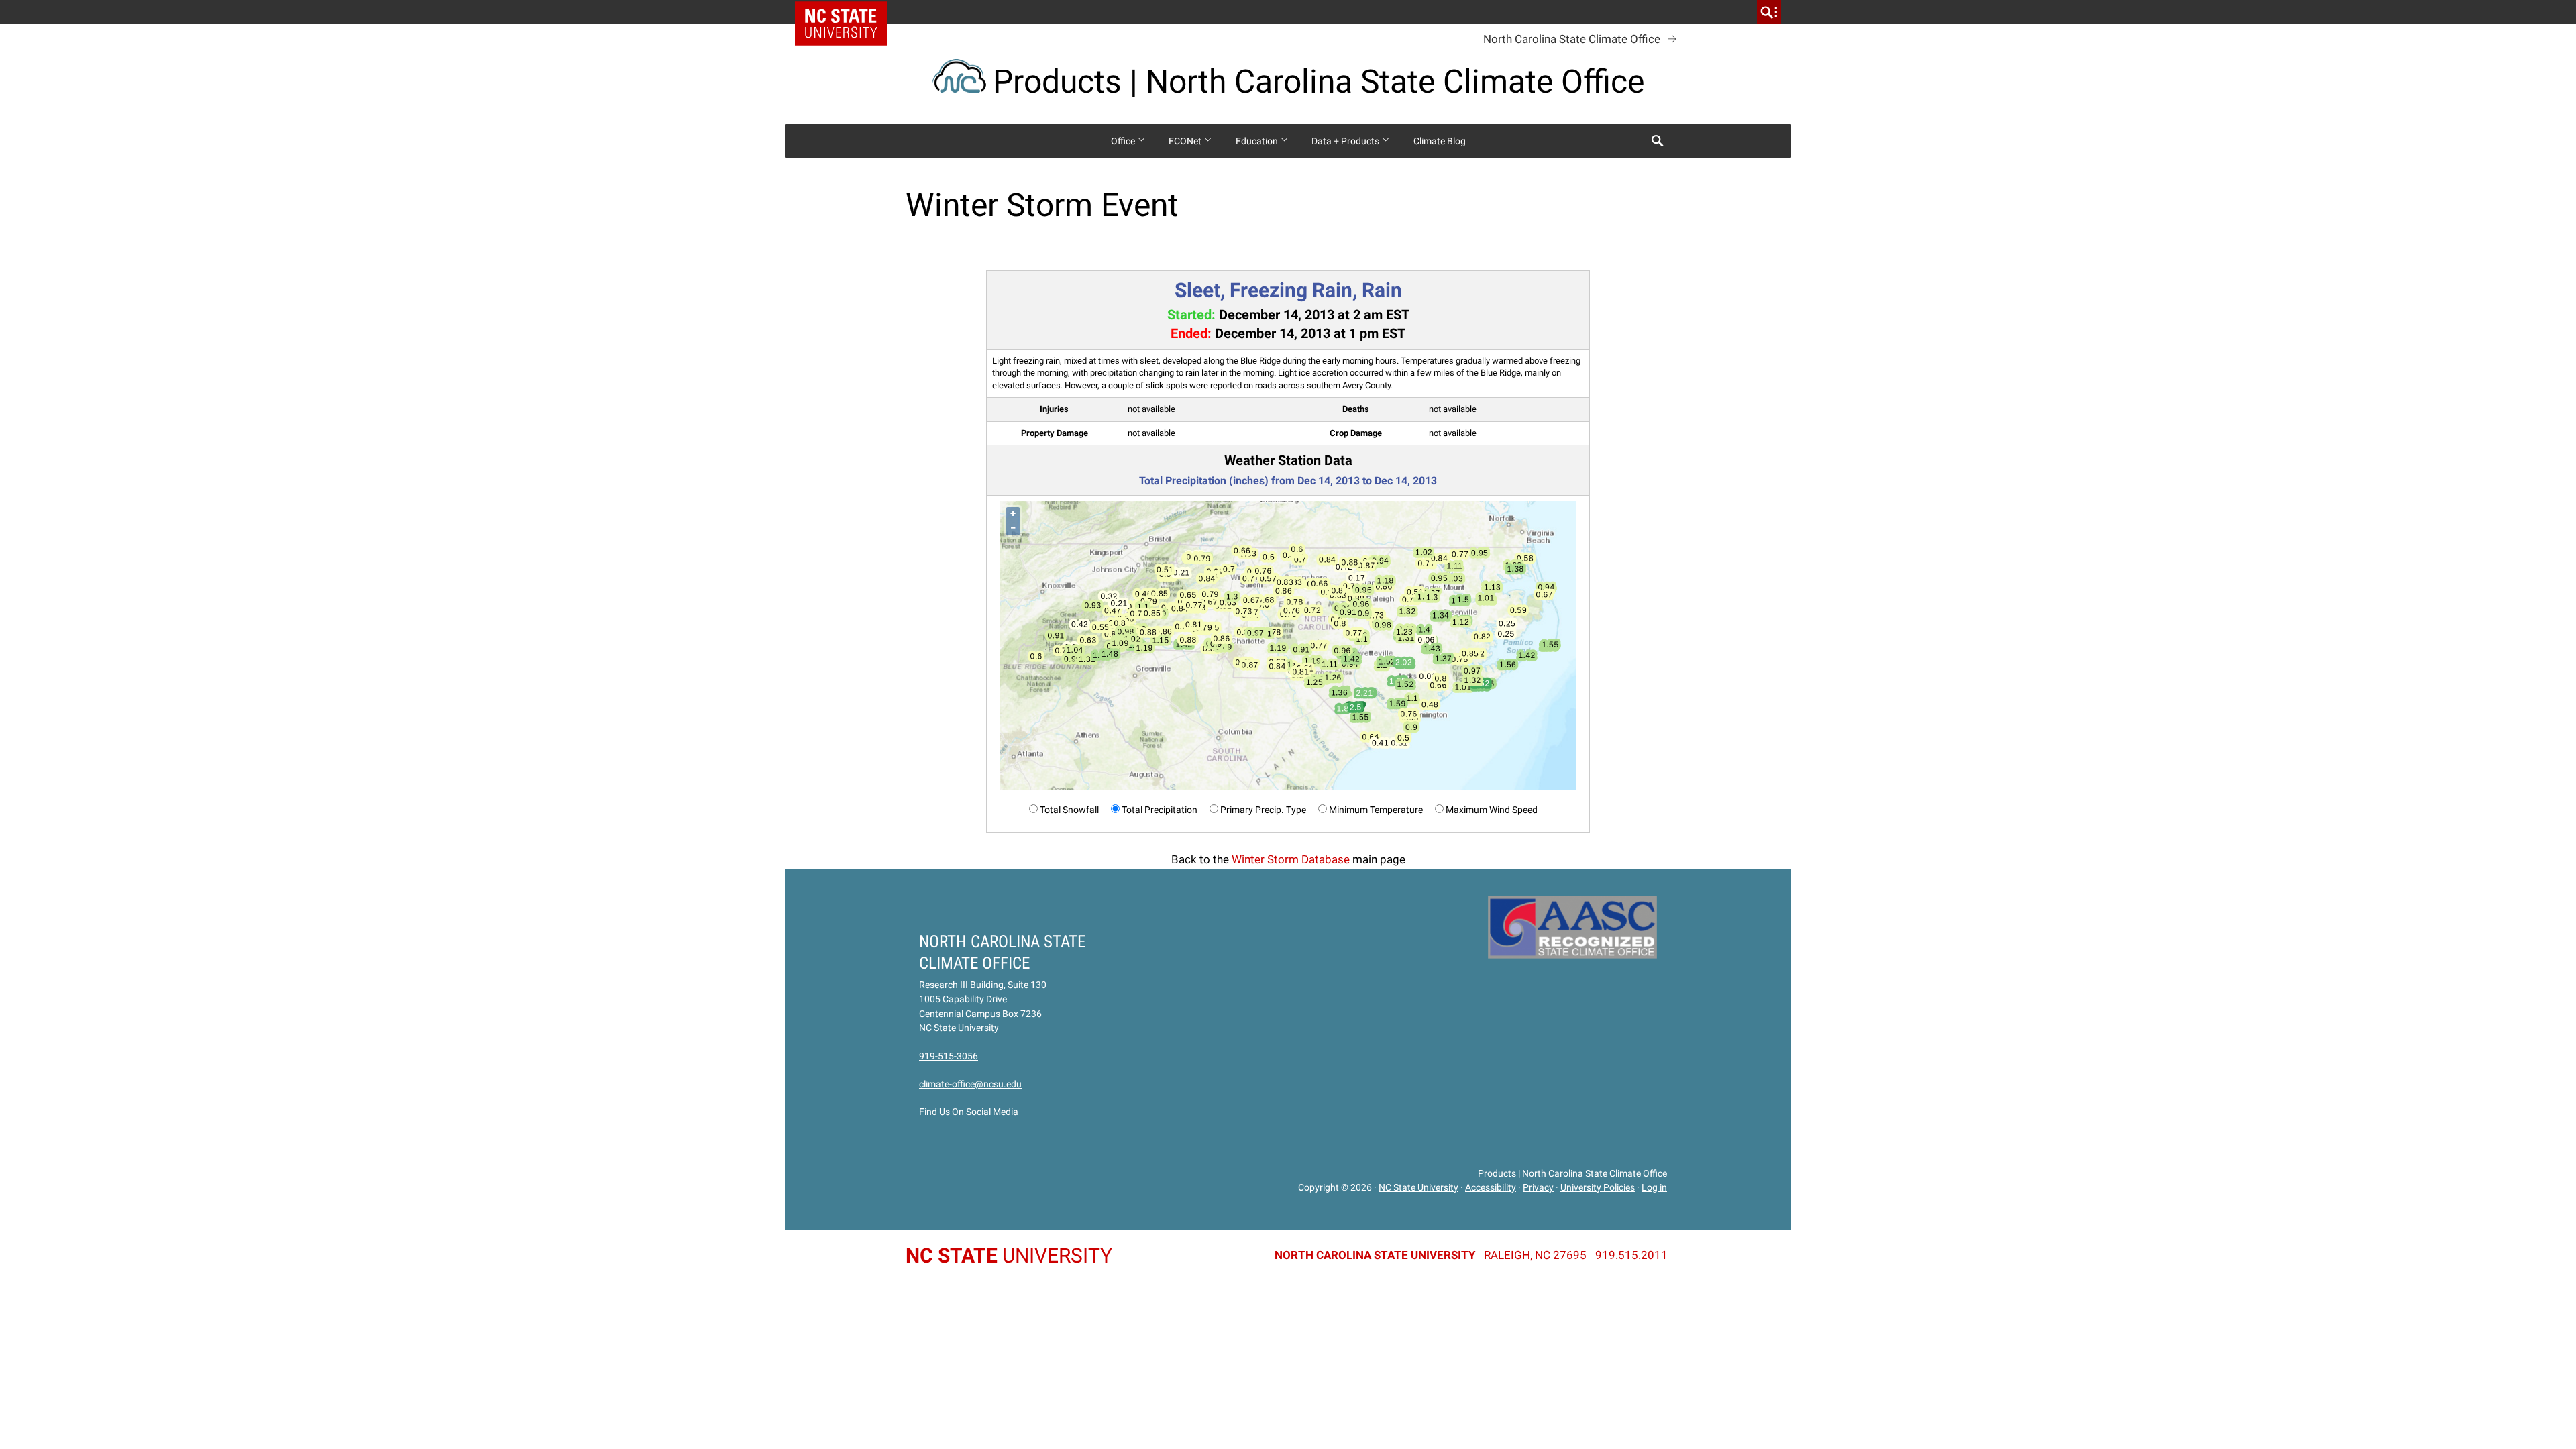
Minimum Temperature (1376, 810)
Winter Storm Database (1291, 859)
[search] (1769, 12)
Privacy (1538, 1187)
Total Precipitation (1160, 810)
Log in (1654, 1187)
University (1009, 1255)
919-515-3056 (949, 1056)
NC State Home (846, 12)
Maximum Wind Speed (1492, 810)
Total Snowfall (1069, 810)
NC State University (1418, 1187)
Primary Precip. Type (1263, 810)
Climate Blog (1440, 141)
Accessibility (1491, 1187)
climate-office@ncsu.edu (970, 1084)
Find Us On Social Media (969, 1112)
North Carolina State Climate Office (1572, 39)
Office (1124, 141)
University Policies (1598, 1187)
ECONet (1186, 141)
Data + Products (1346, 141)
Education (1258, 141)
